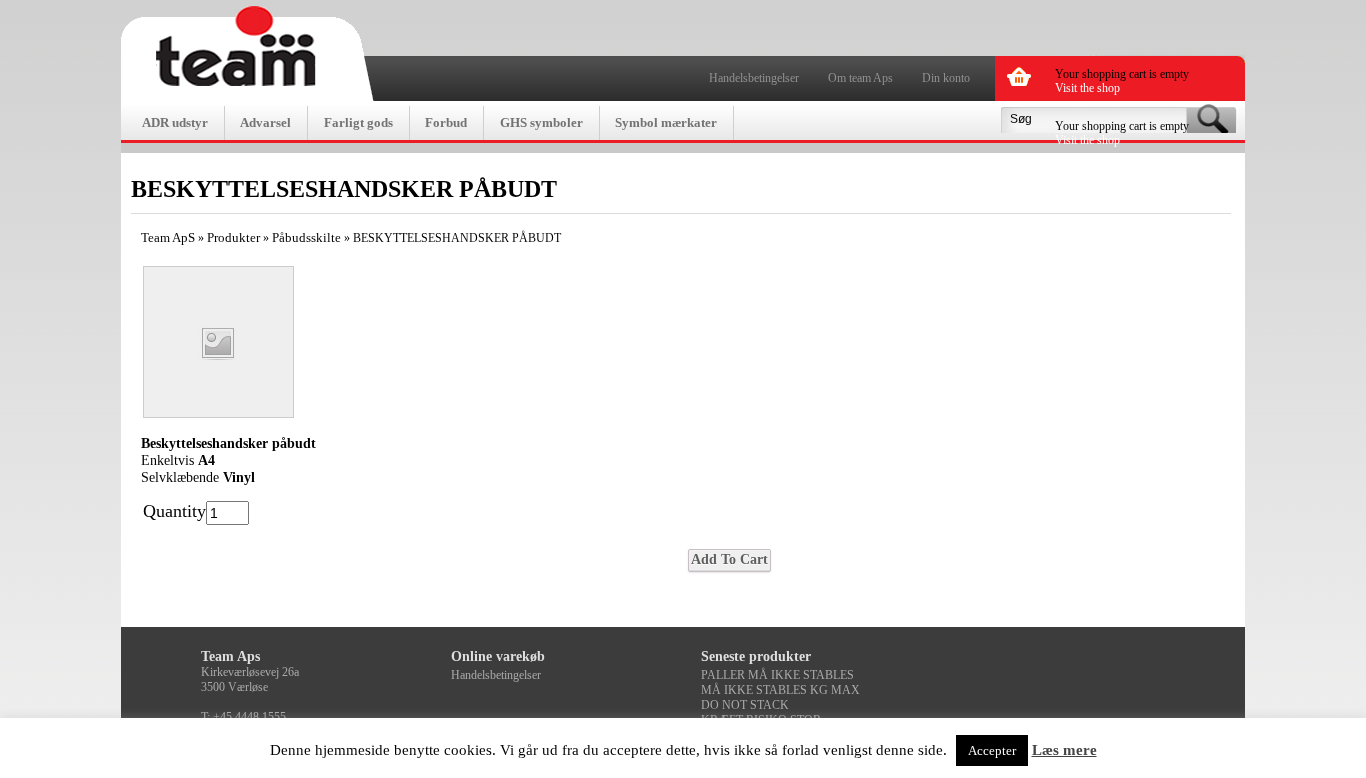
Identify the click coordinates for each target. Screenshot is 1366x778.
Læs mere (1064, 750)
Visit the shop (1087, 88)
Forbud (446, 122)
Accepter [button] (992, 750)
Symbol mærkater (666, 122)
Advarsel (265, 122)
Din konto (946, 78)
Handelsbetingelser (754, 78)
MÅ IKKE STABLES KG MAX (780, 690)
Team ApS (168, 237)
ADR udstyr (175, 122)
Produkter (233, 237)
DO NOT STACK (745, 705)
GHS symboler (541, 122)
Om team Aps (860, 78)
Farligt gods (358, 122)
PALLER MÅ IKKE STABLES (777, 675)
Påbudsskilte (306, 237)
